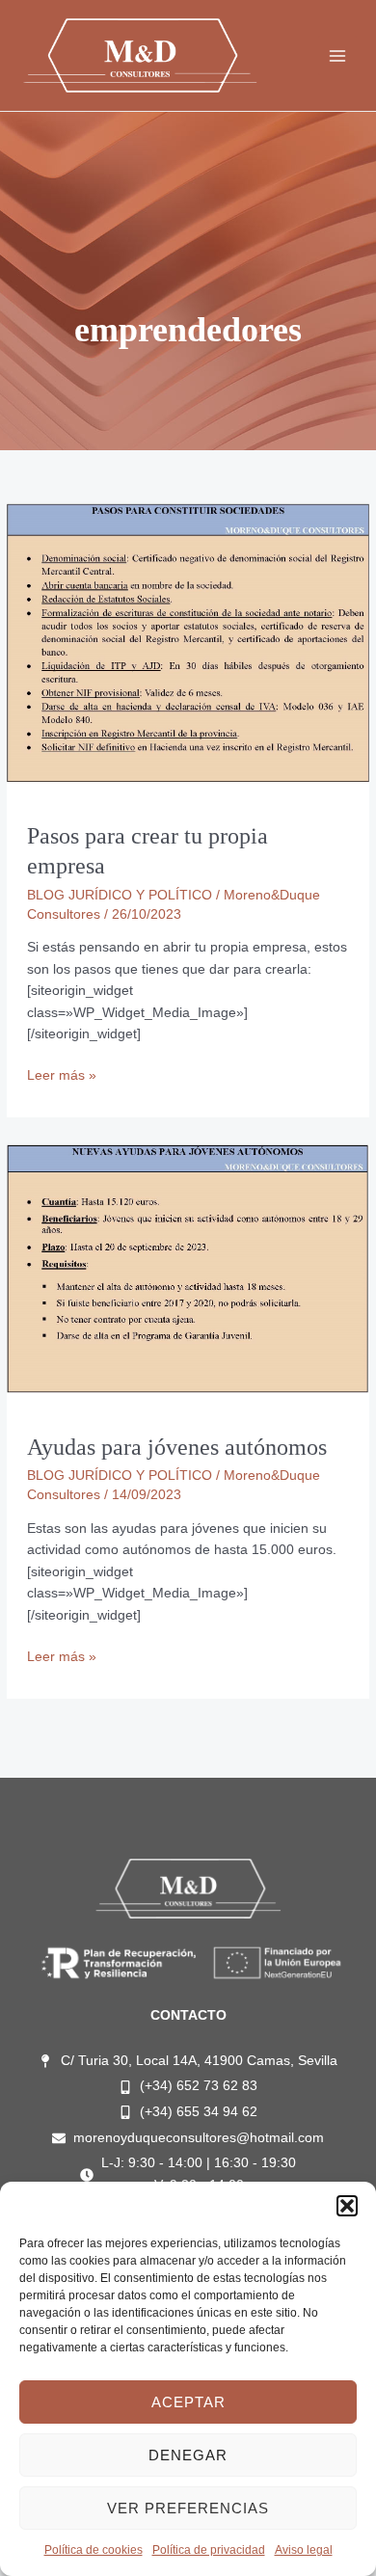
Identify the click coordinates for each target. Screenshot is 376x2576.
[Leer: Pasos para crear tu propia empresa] (188, 642)
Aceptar (188, 2402)
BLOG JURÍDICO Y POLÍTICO (120, 895)
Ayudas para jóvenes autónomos (177, 1447)
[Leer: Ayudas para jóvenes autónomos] (188, 1267)
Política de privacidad (209, 2550)
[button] (347, 2206)
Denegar (188, 2455)
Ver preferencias (188, 2508)
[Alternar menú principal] (338, 55)
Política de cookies (94, 2550)
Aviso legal (304, 2550)
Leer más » (62, 1074)
